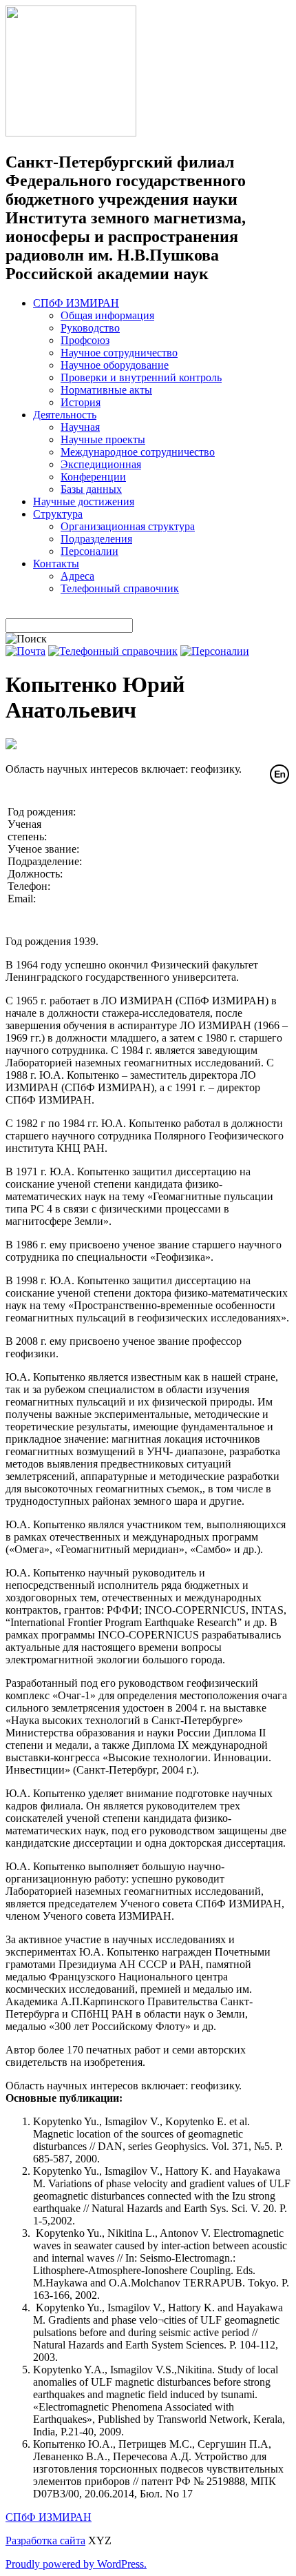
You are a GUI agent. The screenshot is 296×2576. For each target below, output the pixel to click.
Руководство (90, 328)
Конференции (93, 477)
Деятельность (65, 415)
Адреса (77, 576)
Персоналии (89, 551)
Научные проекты (103, 439)
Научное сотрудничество (119, 353)
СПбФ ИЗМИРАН (76, 303)
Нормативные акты (106, 390)
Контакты (56, 564)
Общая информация (107, 315)
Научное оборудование (115, 365)
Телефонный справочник (120, 588)
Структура (58, 514)
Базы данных (91, 489)
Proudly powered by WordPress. (76, 2564)
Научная (80, 427)
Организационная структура (128, 526)
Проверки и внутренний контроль (141, 377)
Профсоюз (85, 340)
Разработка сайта (45, 2540)
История (81, 402)
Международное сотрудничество (138, 452)
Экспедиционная (101, 464)
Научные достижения (84, 501)
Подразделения (96, 539)
